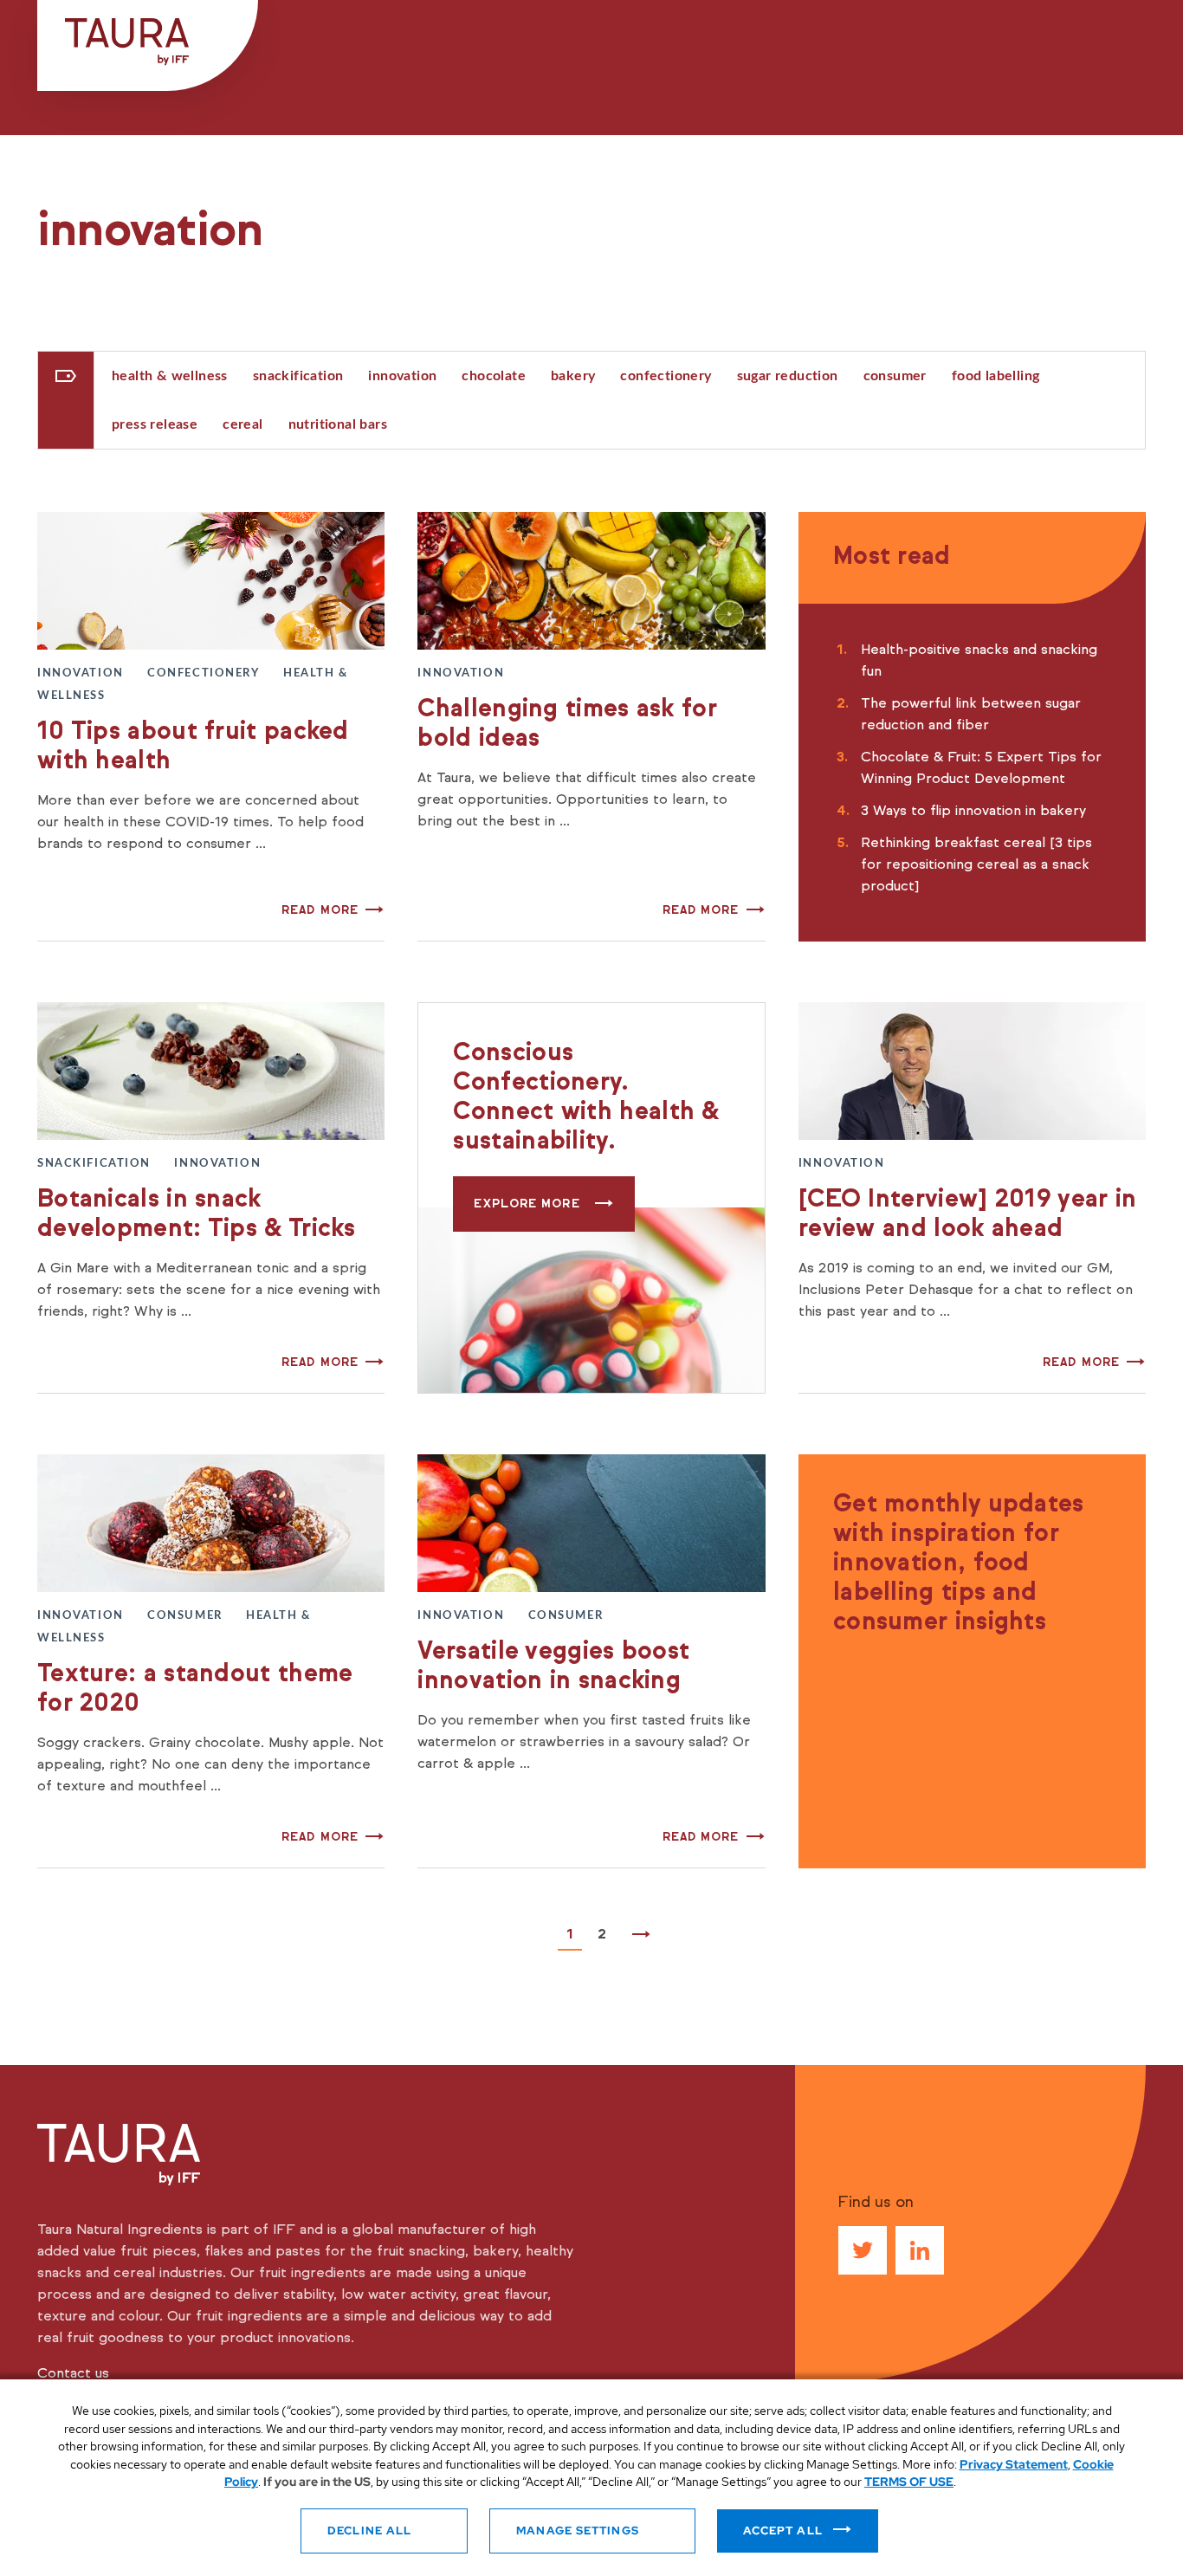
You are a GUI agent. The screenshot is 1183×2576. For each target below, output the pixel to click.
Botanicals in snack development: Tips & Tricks (197, 1213)
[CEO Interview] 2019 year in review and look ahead (967, 1213)
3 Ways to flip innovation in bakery (973, 810)
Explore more (529, 1204)
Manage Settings (578, 2531)
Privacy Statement (1014, 2464)
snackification (298, 376)
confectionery (666, 376)
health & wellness (170, 376)
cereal (242, 424)
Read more (320, 910)
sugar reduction (788, 376)
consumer (895, 376)
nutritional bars (338, 424)
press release (155, 424)
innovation (402, 376)
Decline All (369, 2531)
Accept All (783, 2531)
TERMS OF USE (909, 2482)
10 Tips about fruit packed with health (193, 745)
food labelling (996, 376)
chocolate (494, 376)
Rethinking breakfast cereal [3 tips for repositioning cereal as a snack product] (976, 864)
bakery (573, 376)
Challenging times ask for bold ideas (567, 723)
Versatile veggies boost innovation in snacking (553, 1665)
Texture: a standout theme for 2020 (195, 1688)
